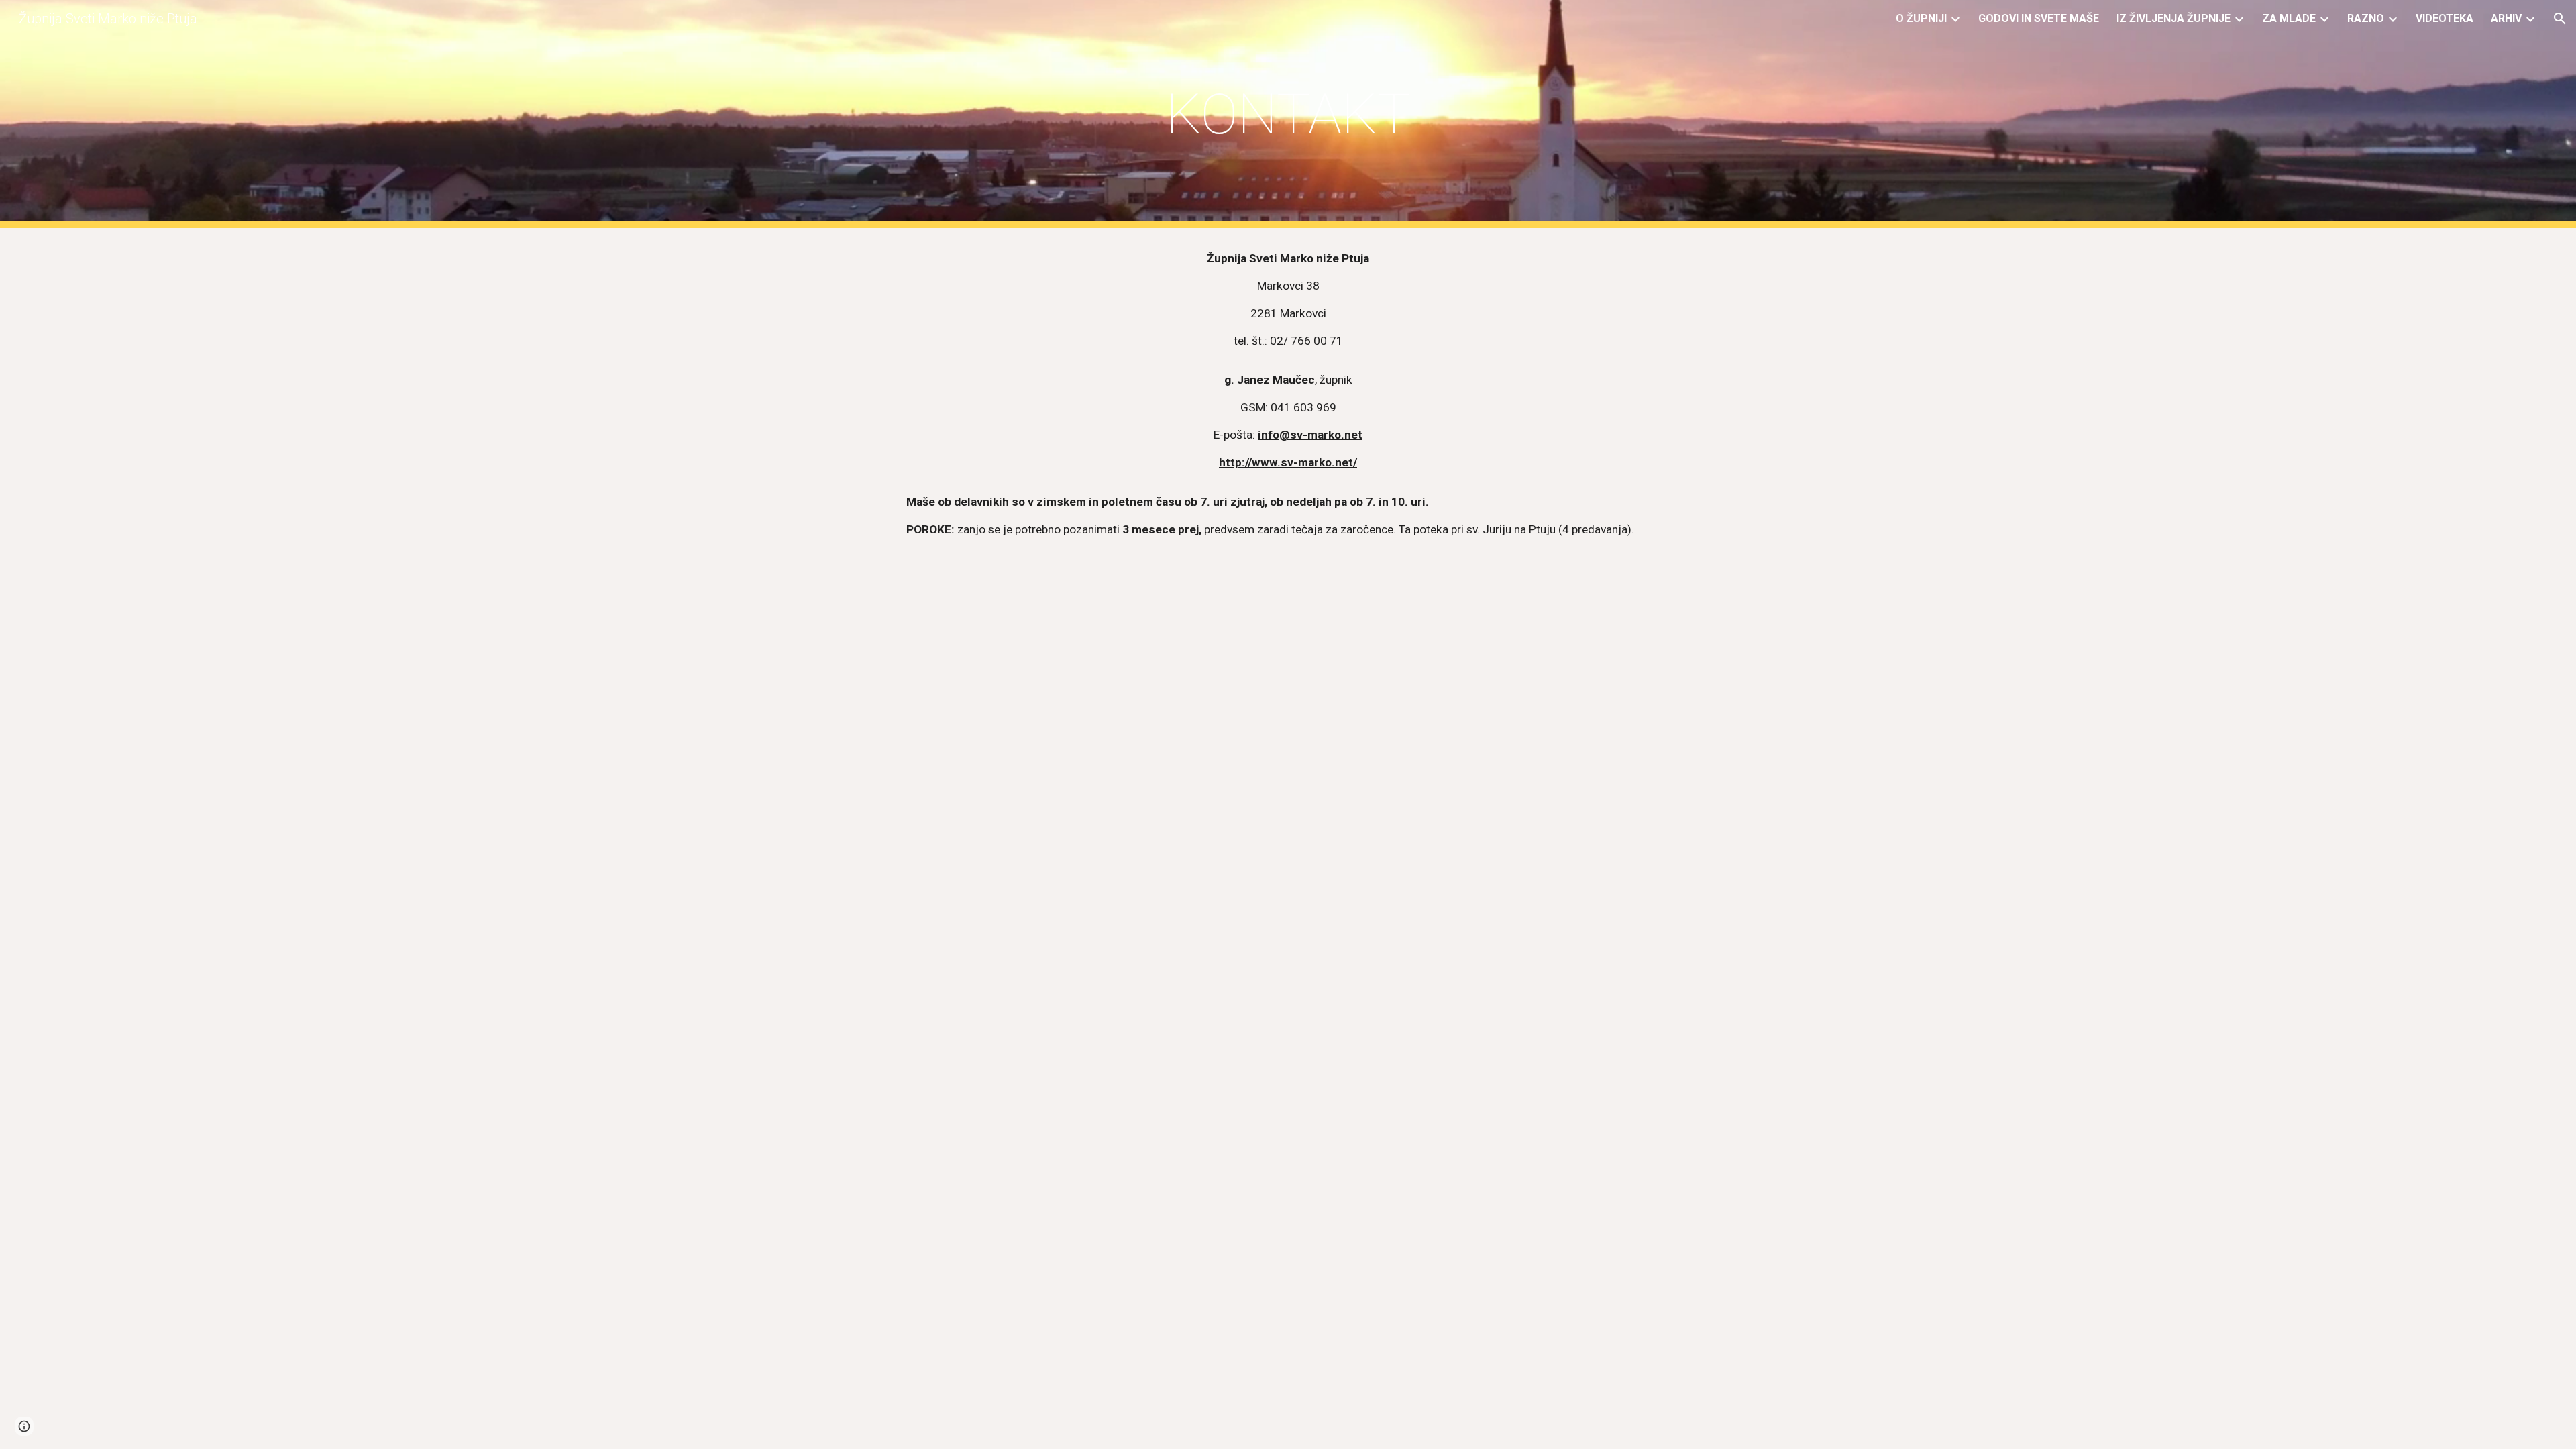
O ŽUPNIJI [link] (1921, 18)
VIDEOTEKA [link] (2445, 18)
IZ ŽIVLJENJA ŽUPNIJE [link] (2173, 18)
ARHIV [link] (2506, 18)
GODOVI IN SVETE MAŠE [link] (2039, 18)
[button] (2560, 19)
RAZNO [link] (2366, 18)
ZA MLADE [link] (2289, 18)
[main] (1288, 114)
